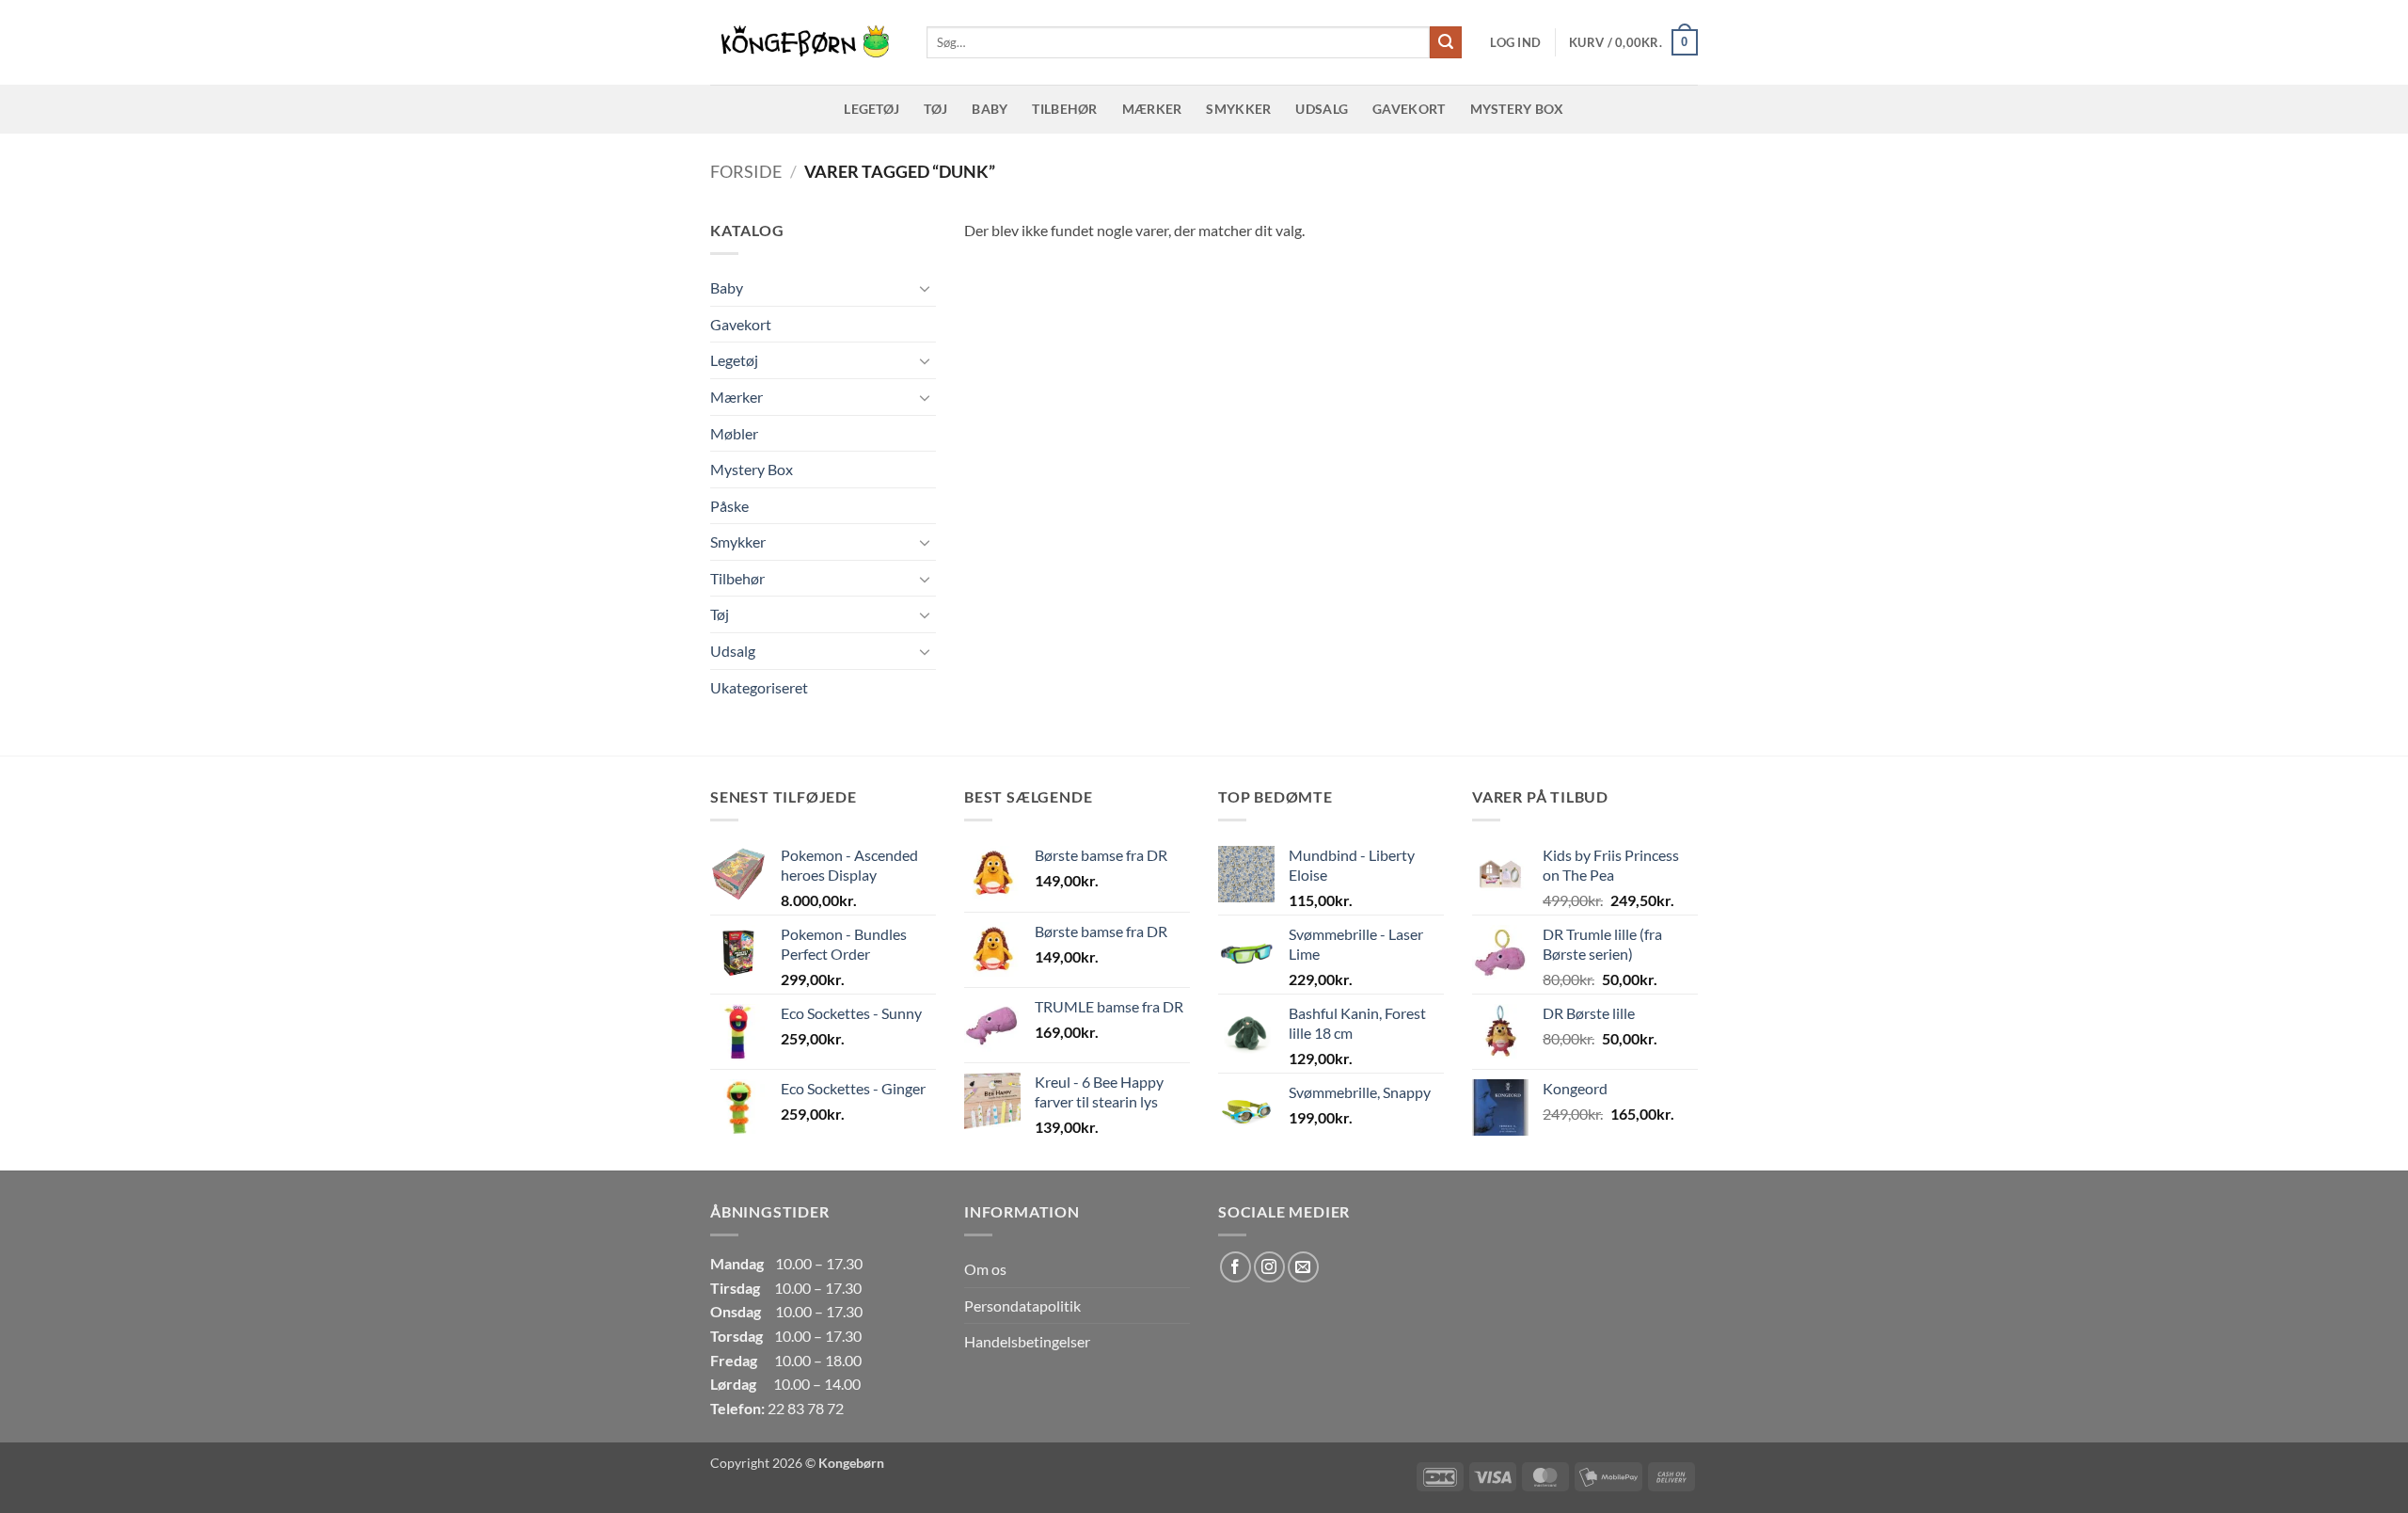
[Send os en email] (1303, 1267)
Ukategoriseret (759, 687)
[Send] (1446, 42)
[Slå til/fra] (925, 288)
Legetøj (871, 109)
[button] (1515, 42)
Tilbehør (1064, 109)
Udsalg (1322, 109)
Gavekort (1409, 109)
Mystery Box (1517, 109)
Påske (729, 506)
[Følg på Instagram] (1269, 1267)
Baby (990, 109)
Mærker (1152, 109)
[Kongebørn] (804, 42)
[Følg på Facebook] (1236, 1267)
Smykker (1238, 109)
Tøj (935, 109)
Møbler (734, 433)
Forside (746, 171)
